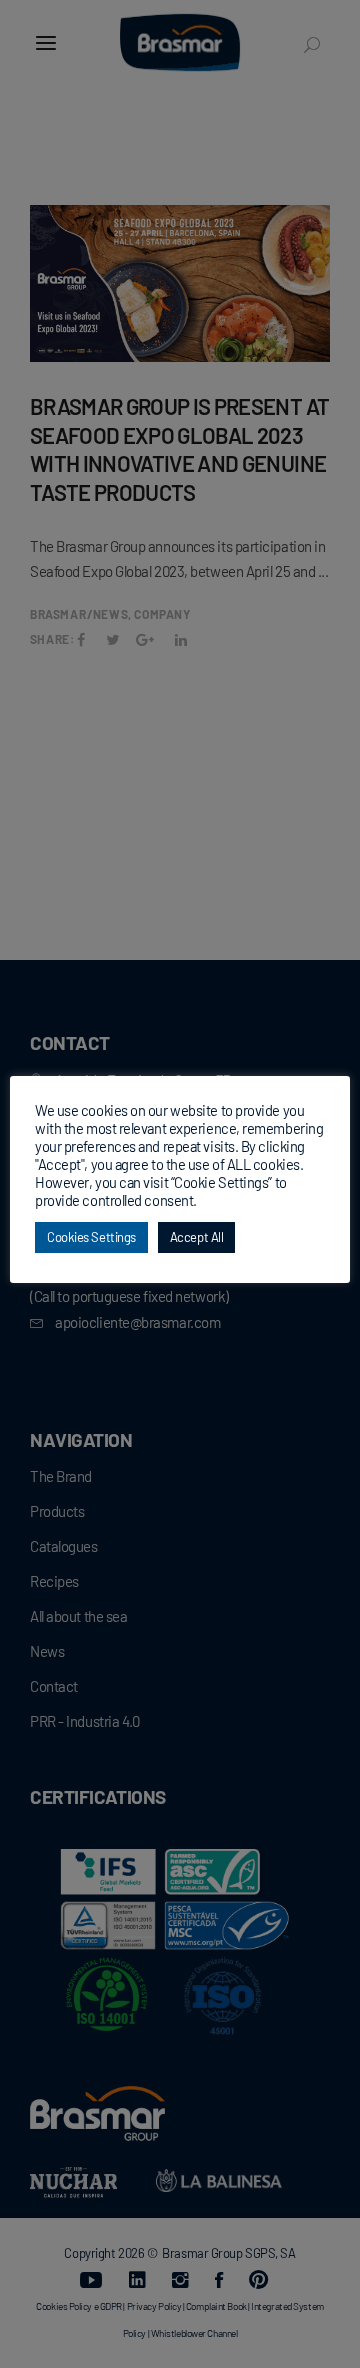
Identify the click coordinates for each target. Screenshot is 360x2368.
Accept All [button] (197, 1237)
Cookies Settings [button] (91, 1237)
